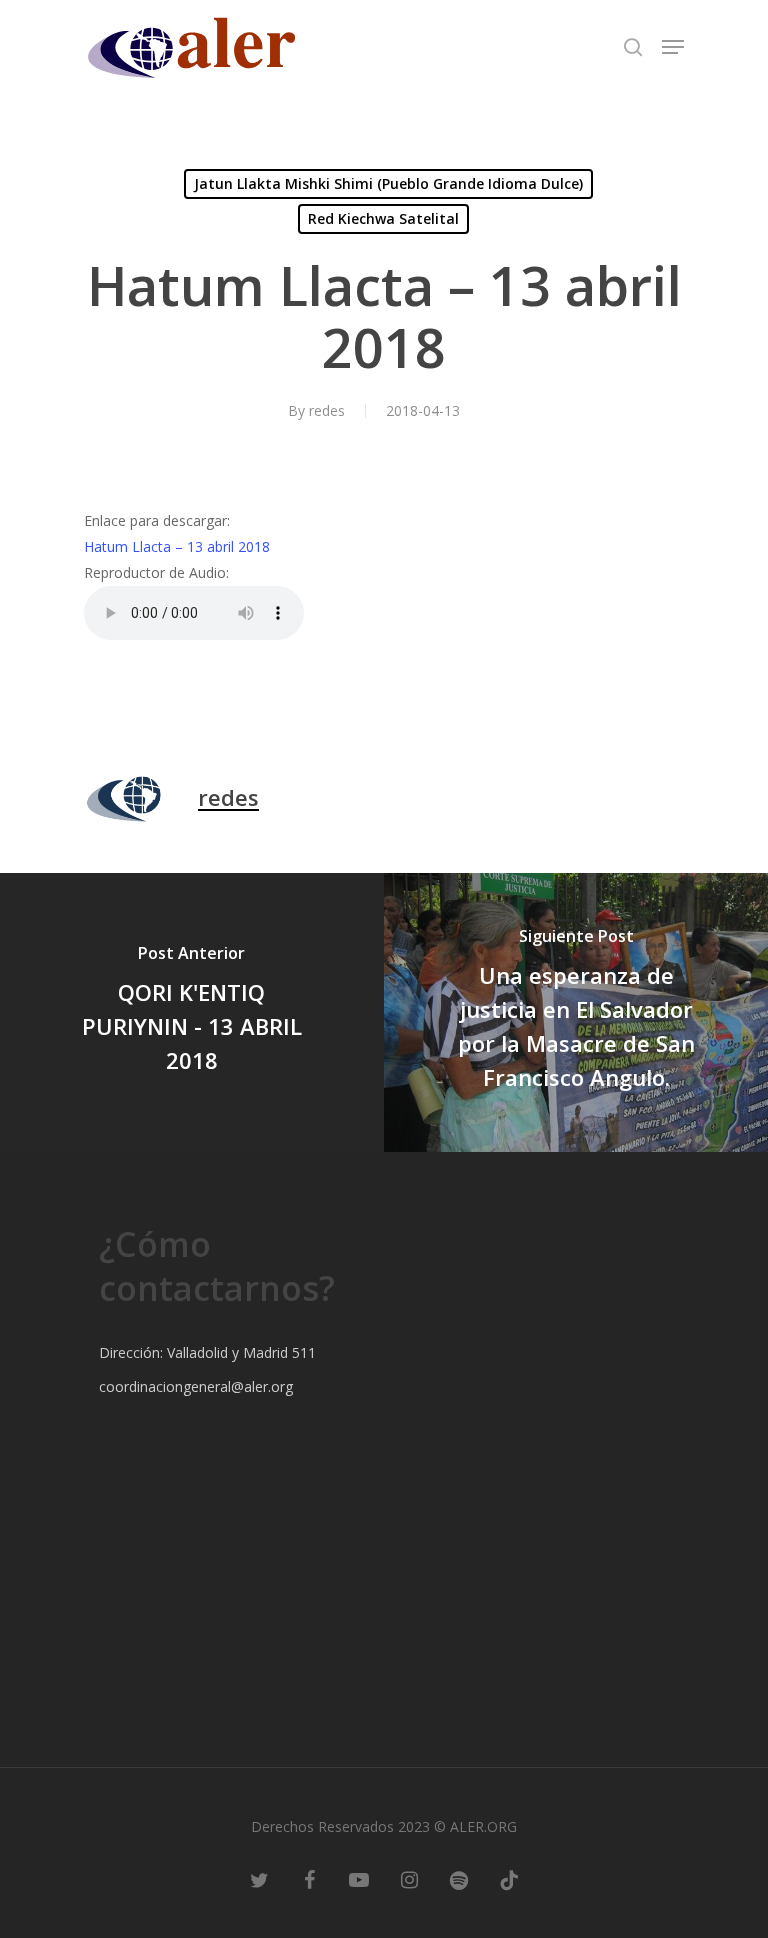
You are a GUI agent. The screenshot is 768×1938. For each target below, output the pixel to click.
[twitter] (259, 1878)
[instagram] (409, 1878)
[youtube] (359, 1878)
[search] (633, 47)
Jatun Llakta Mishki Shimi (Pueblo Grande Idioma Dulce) (388, 183)
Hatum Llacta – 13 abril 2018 (177, 546)
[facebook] (309, 1878)
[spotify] (459, 1878)
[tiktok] (509, 1878)
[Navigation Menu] (673, 47)
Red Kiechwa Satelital (383, 218)
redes (327, 410)
